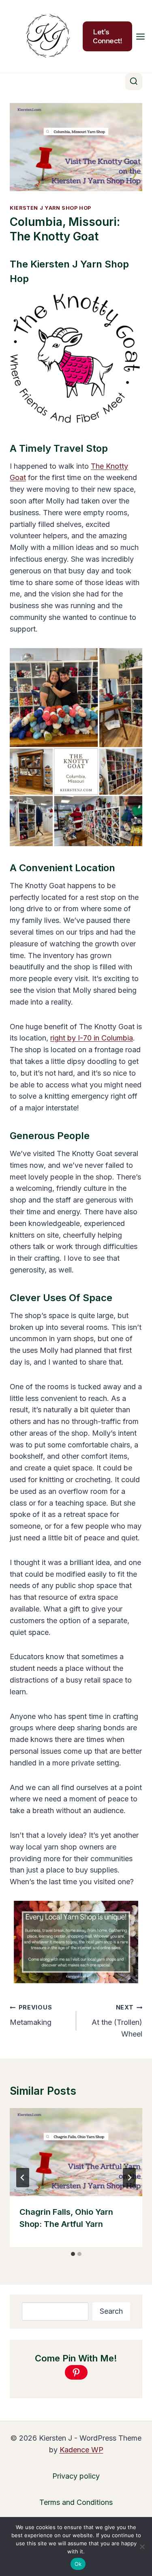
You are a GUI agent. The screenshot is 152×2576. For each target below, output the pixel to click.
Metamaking (31, 2015)
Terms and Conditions (76, 2502)
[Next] (129, 2178)
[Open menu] (141, 36)
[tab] (73, 2254)
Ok (78, 2564)
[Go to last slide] (23, 2178)
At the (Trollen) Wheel (117, 2021)
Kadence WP (81, 2450)
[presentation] (76, 2152)
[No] (142, 2547)
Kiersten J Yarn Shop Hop (50, 208)
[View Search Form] (134, 82)
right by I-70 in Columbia (92, 1038)
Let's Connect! (107, 36)
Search (111, 2311)
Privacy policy (76, 2476)
